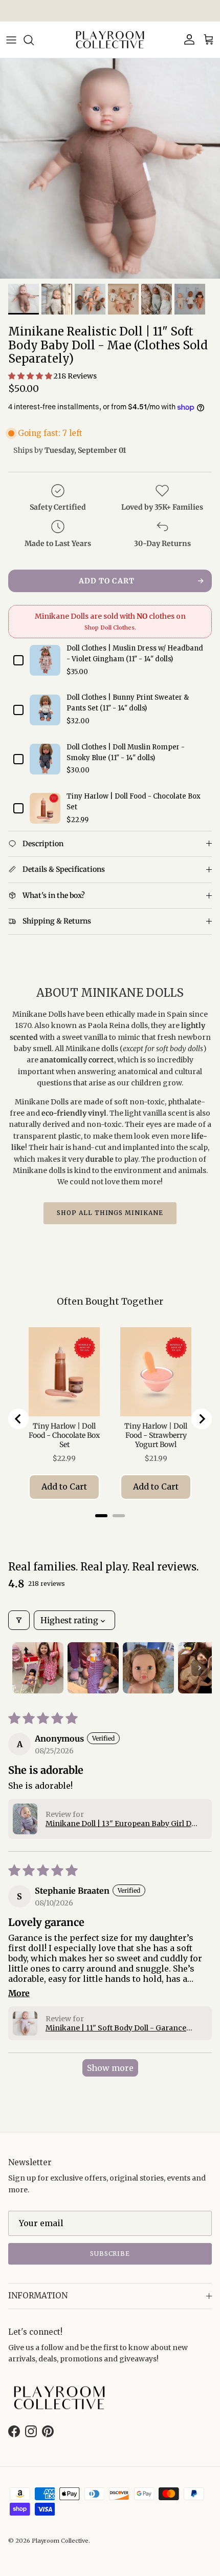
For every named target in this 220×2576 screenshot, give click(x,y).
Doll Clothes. (118, 627)
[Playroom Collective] (110, 40)
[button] (31, 376)
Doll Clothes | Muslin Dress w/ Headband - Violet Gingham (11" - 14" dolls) (135, 654)
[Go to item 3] (148, 1668)
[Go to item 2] (93, 1668)
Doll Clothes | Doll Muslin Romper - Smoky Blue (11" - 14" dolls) (126, 752)
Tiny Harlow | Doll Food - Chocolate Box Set (134, 802)
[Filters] (19, 1620)
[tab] (101, 1516)
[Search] (34, 40)
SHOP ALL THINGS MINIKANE (110, 1213)
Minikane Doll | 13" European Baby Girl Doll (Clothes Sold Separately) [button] (123, 1824)
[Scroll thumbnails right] (200, 1668)
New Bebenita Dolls (110, 11)
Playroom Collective (60, 2541)
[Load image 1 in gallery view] (110, 169)
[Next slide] (202, 1419)
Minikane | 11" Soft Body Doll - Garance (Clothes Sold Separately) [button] (116, 2028)
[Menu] (11, 40)
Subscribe (110, 2254)
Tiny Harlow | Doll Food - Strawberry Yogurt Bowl (156, 1435)
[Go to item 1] (38, 1668)
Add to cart (107, 581)
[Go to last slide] (18, 1419)
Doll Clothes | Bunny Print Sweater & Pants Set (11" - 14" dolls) (128, 703)
